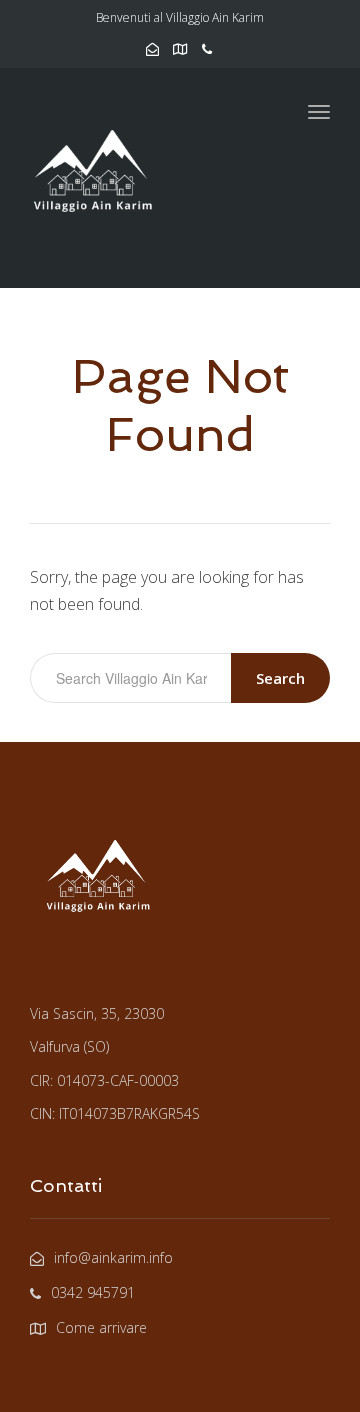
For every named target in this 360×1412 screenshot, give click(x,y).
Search (280, 678)
